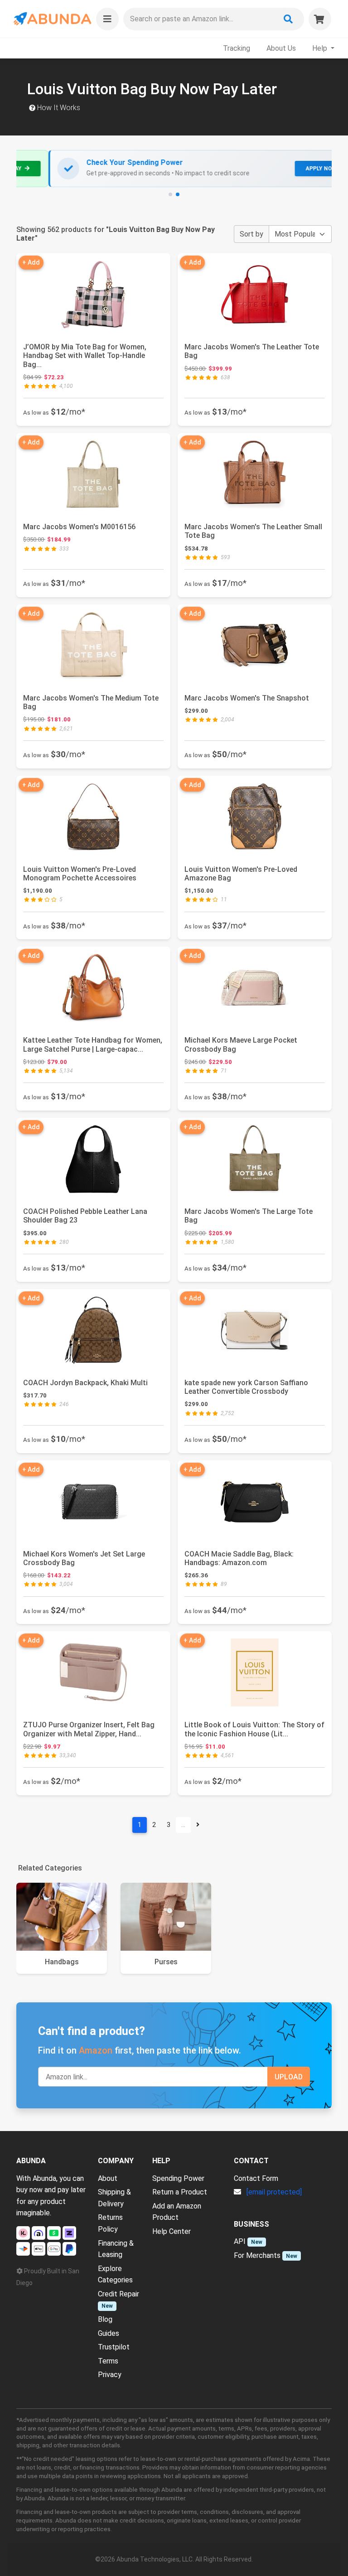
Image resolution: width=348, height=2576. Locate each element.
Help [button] (321, 48)
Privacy (110, 2375)
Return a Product (180, 2192)
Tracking (237, 48)
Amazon (96, 2050)
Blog (105, 2319)
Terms (108, 2361)
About (108, 2178)
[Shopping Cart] (320, 19)
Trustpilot (114, 2347)
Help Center (172, 2231)
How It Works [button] (58, 108)
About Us (281, 48)
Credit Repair (118, 2294)
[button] (107, 19)
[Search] (288, 19)
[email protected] (274, 2192)
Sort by (251, 234)
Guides (109, 2333)
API (240, 2241)
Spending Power (178, 2178)
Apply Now (290, 169)
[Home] (52, 19)
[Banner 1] (170, 194)
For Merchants (257, 2255)
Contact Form (256, 2178)
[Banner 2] (178, 194)
